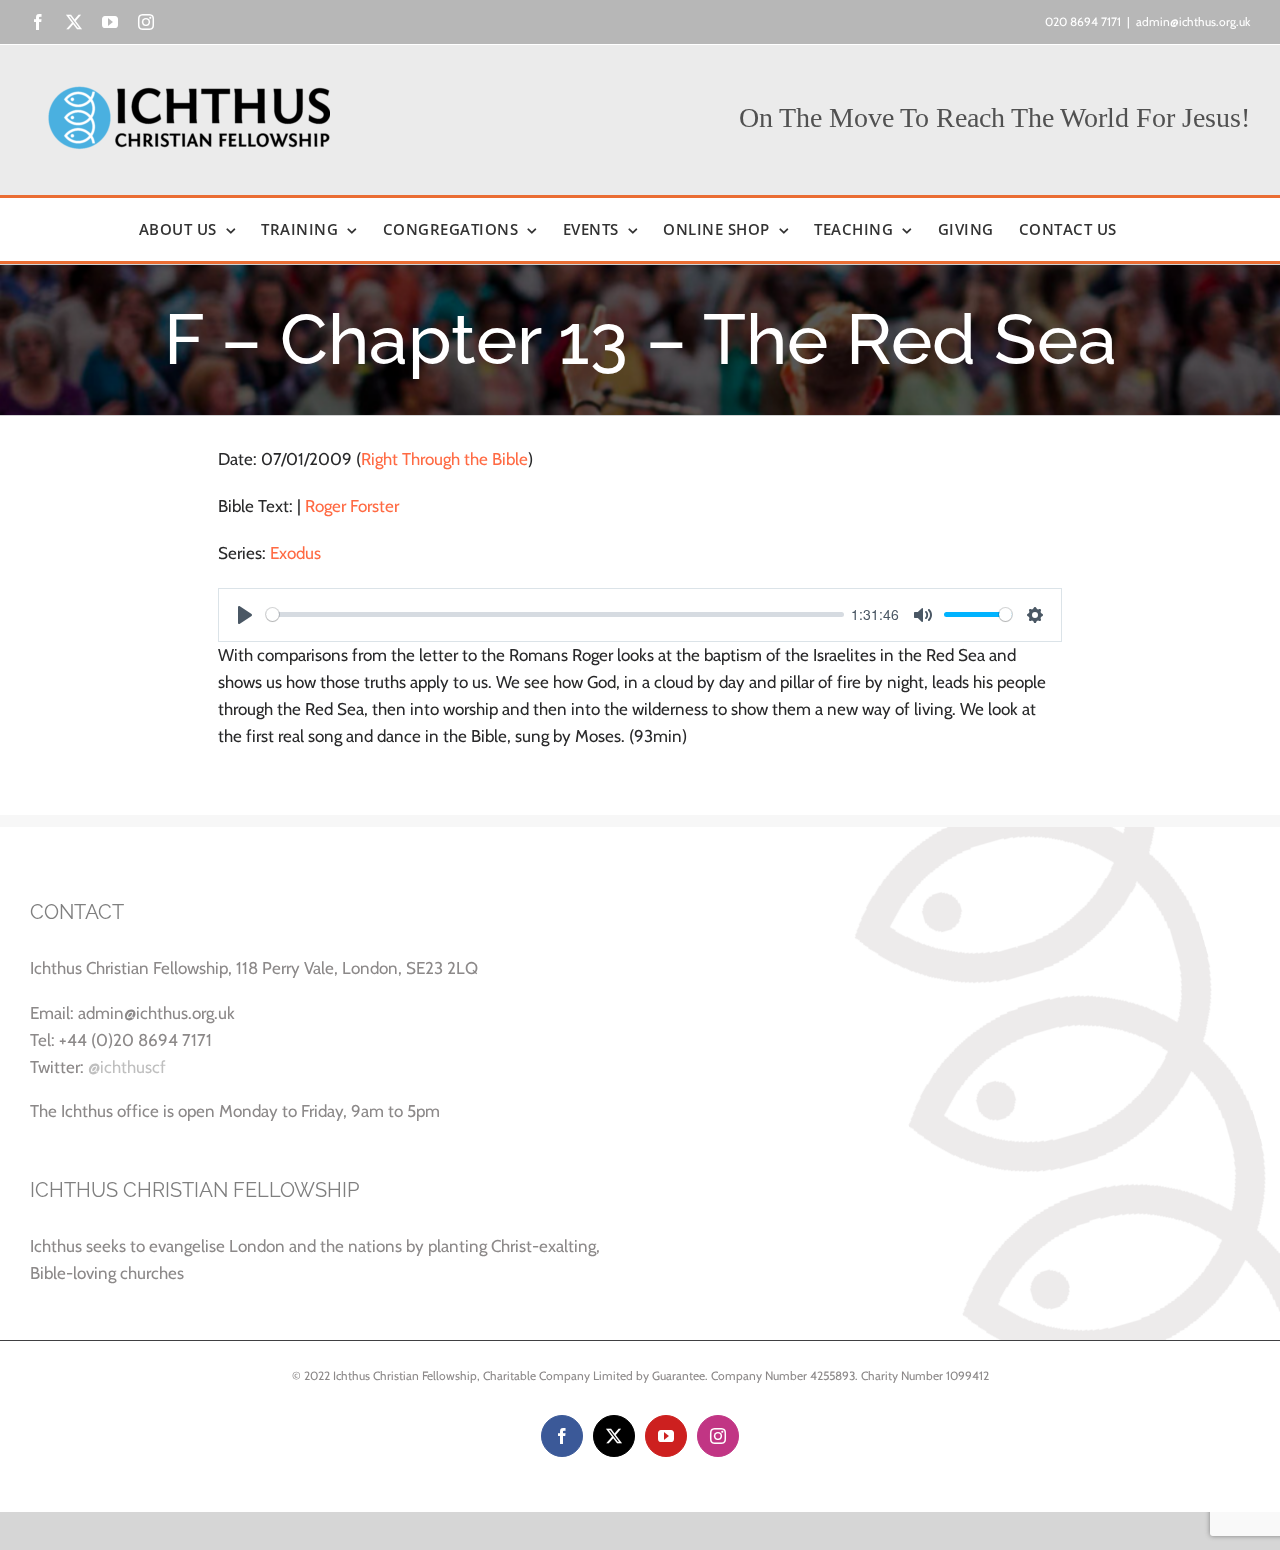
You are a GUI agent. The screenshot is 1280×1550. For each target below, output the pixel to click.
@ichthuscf (127, 1067)
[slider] (555, 614)
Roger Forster (352, 506)
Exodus (295, 553)
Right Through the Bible (444, 459)
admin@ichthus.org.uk (1193, 21)
